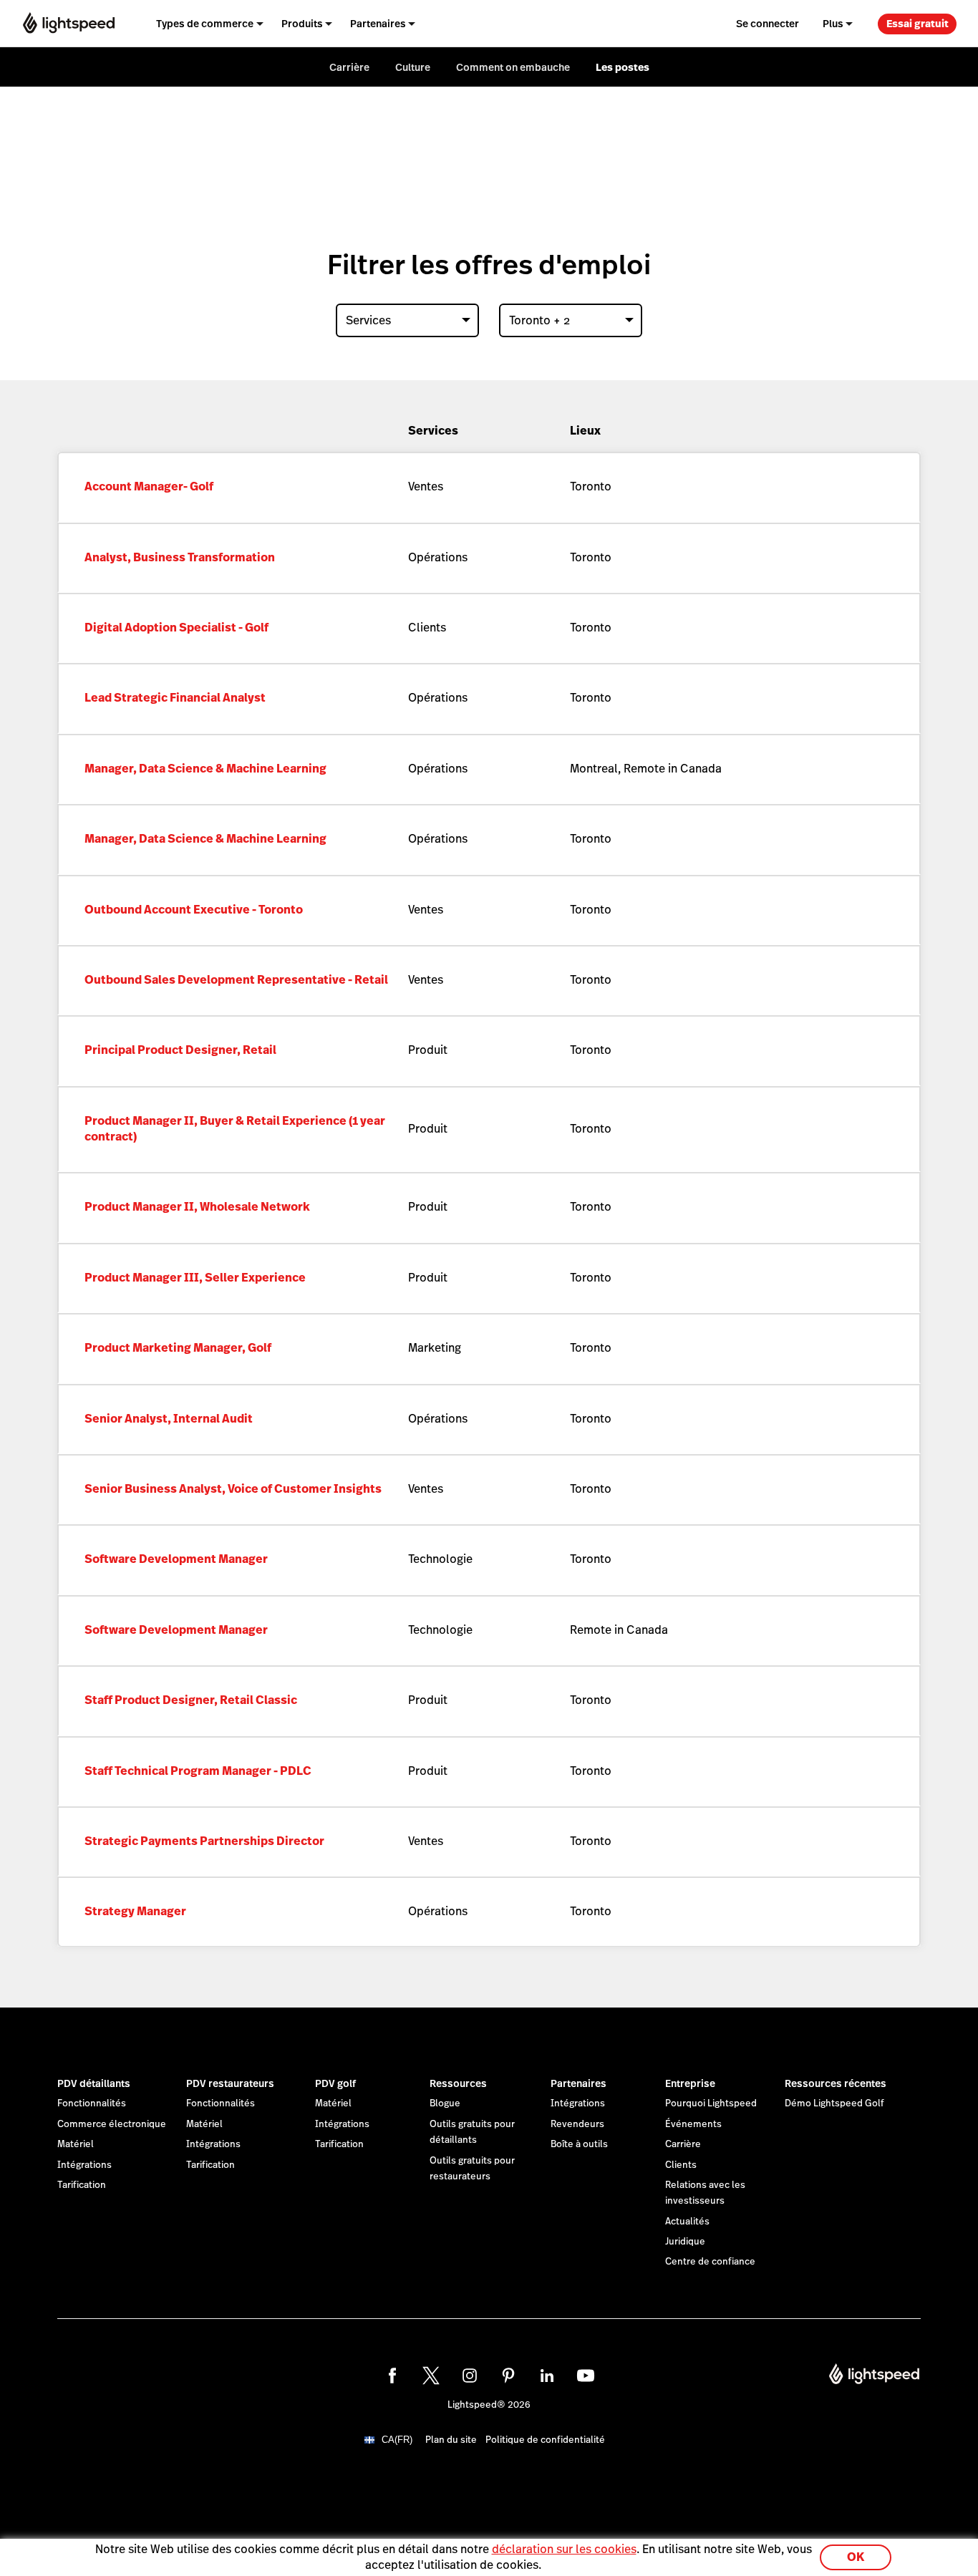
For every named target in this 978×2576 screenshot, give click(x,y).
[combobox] (407, 320)
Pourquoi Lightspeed (711, 2103)
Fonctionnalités (92, 2103)
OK (856, 2557)
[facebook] (392, 2376)
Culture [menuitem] (413, 67)
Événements (693, 2124)
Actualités (687, 2222)
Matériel (76, 2144)
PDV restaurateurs (230, 2083)
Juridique (685, 2242)
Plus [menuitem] (833, 24)
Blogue (445, 2103)
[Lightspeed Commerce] (69, 23)
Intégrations (84, 2165)
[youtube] (586, 2376)
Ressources (458, 2083)
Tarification (82, 2185)
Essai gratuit (918, 24)
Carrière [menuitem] (349, 67)
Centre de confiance (710, 2262)
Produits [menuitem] (302, 24)
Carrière (683, 2144)
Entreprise (690, 2083)
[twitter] (431, 2376)
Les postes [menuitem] (623, 67)
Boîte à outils (579, 2144)
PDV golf (335, 2083)
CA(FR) (397, 2440)
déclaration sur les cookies (564, 2549)
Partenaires (578, 2083)
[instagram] (470, 2376)
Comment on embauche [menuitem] (513, 67)
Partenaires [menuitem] (378, 24)
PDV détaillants (94, 2083)
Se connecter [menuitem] (768, 24)
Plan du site (451, 2440)
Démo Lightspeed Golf (834, 2103)
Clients (681, 2165)
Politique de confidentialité (545, 2440)
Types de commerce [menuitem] (205, 24)
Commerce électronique (112, 2124)
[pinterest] (508, 2376)
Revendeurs (577, 2124)
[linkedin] (547, 2376)
